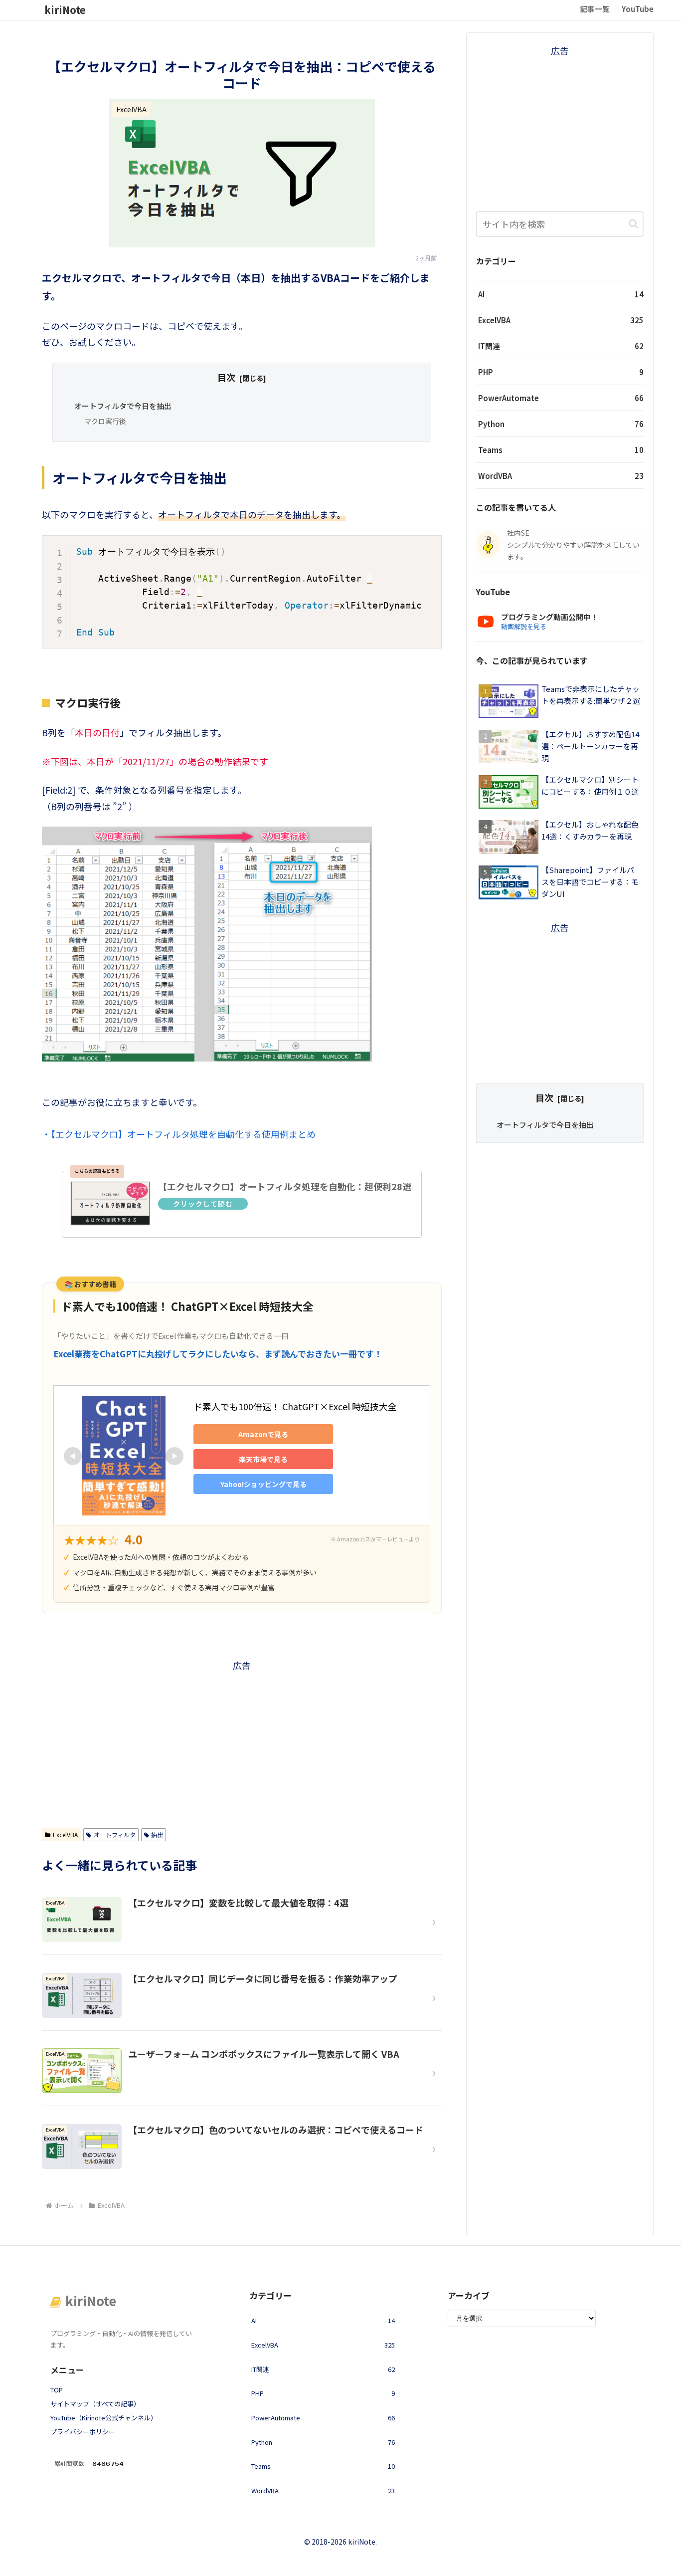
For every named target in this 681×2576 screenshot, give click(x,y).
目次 (226, 377)
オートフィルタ (115, 1834)
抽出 (157, 1834)
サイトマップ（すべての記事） (95, 2404)
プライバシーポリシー (83, 2432)
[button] (633, 224)
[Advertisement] (242, 1743)
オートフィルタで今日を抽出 (123, 406)
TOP (57, 2390)
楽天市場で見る (263, 1459)
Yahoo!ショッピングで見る (263, 1484)
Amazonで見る (263, 1434)
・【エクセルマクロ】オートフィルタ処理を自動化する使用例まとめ (179, 1134)
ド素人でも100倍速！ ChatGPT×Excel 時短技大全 (295, 1406)
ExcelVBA (65, 1834)
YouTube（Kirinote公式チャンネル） (104, 2418)
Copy (427, 546)
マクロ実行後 (105, 421)
